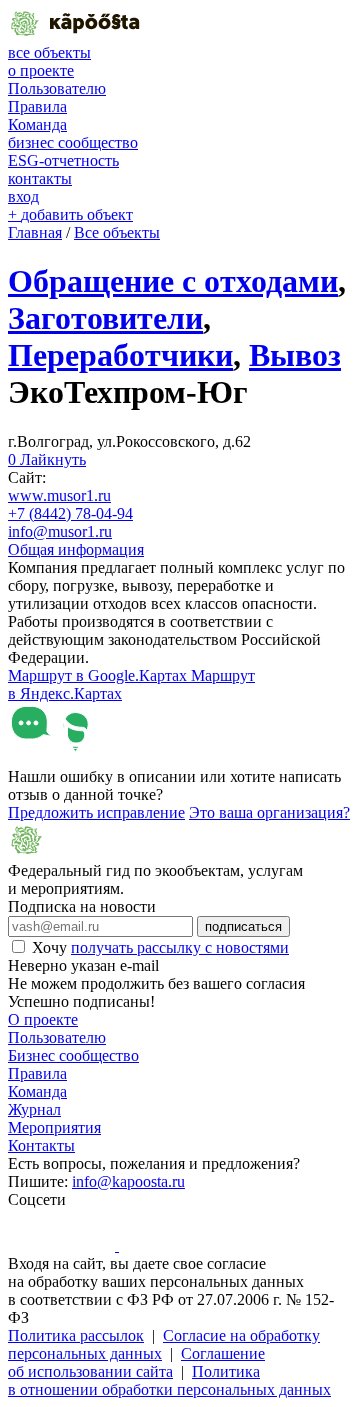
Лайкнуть (47, 459)
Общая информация (76, 549)
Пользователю (57, 88)
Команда (37, 124)
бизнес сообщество (73, 142)
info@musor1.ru (60, 531)
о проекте (41, 70)
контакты (40, 178)
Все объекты (117, 232)
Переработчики (120, 355)
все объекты (49, 52)
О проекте (43, 1019)
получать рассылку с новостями (180, 947)
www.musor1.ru (59, 495)
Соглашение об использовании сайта (136, 1362)
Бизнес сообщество (73, 1055)
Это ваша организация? (269, 812)
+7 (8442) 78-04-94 (70, 513)
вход (23, 196)
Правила (37, 106)
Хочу (160, 947)
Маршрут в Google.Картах (99, 675)
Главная (35, 232)
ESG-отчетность (63, 160)
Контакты (41, 1145)
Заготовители (105, 318)
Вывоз (295, 355)
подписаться (243, 926)
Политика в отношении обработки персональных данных (169, 1380)
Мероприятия (54, 1127)
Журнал (34, 1109)
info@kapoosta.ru (128, 1181)
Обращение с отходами (173, 281)
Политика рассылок (76, 1335)
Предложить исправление (96, 812)
